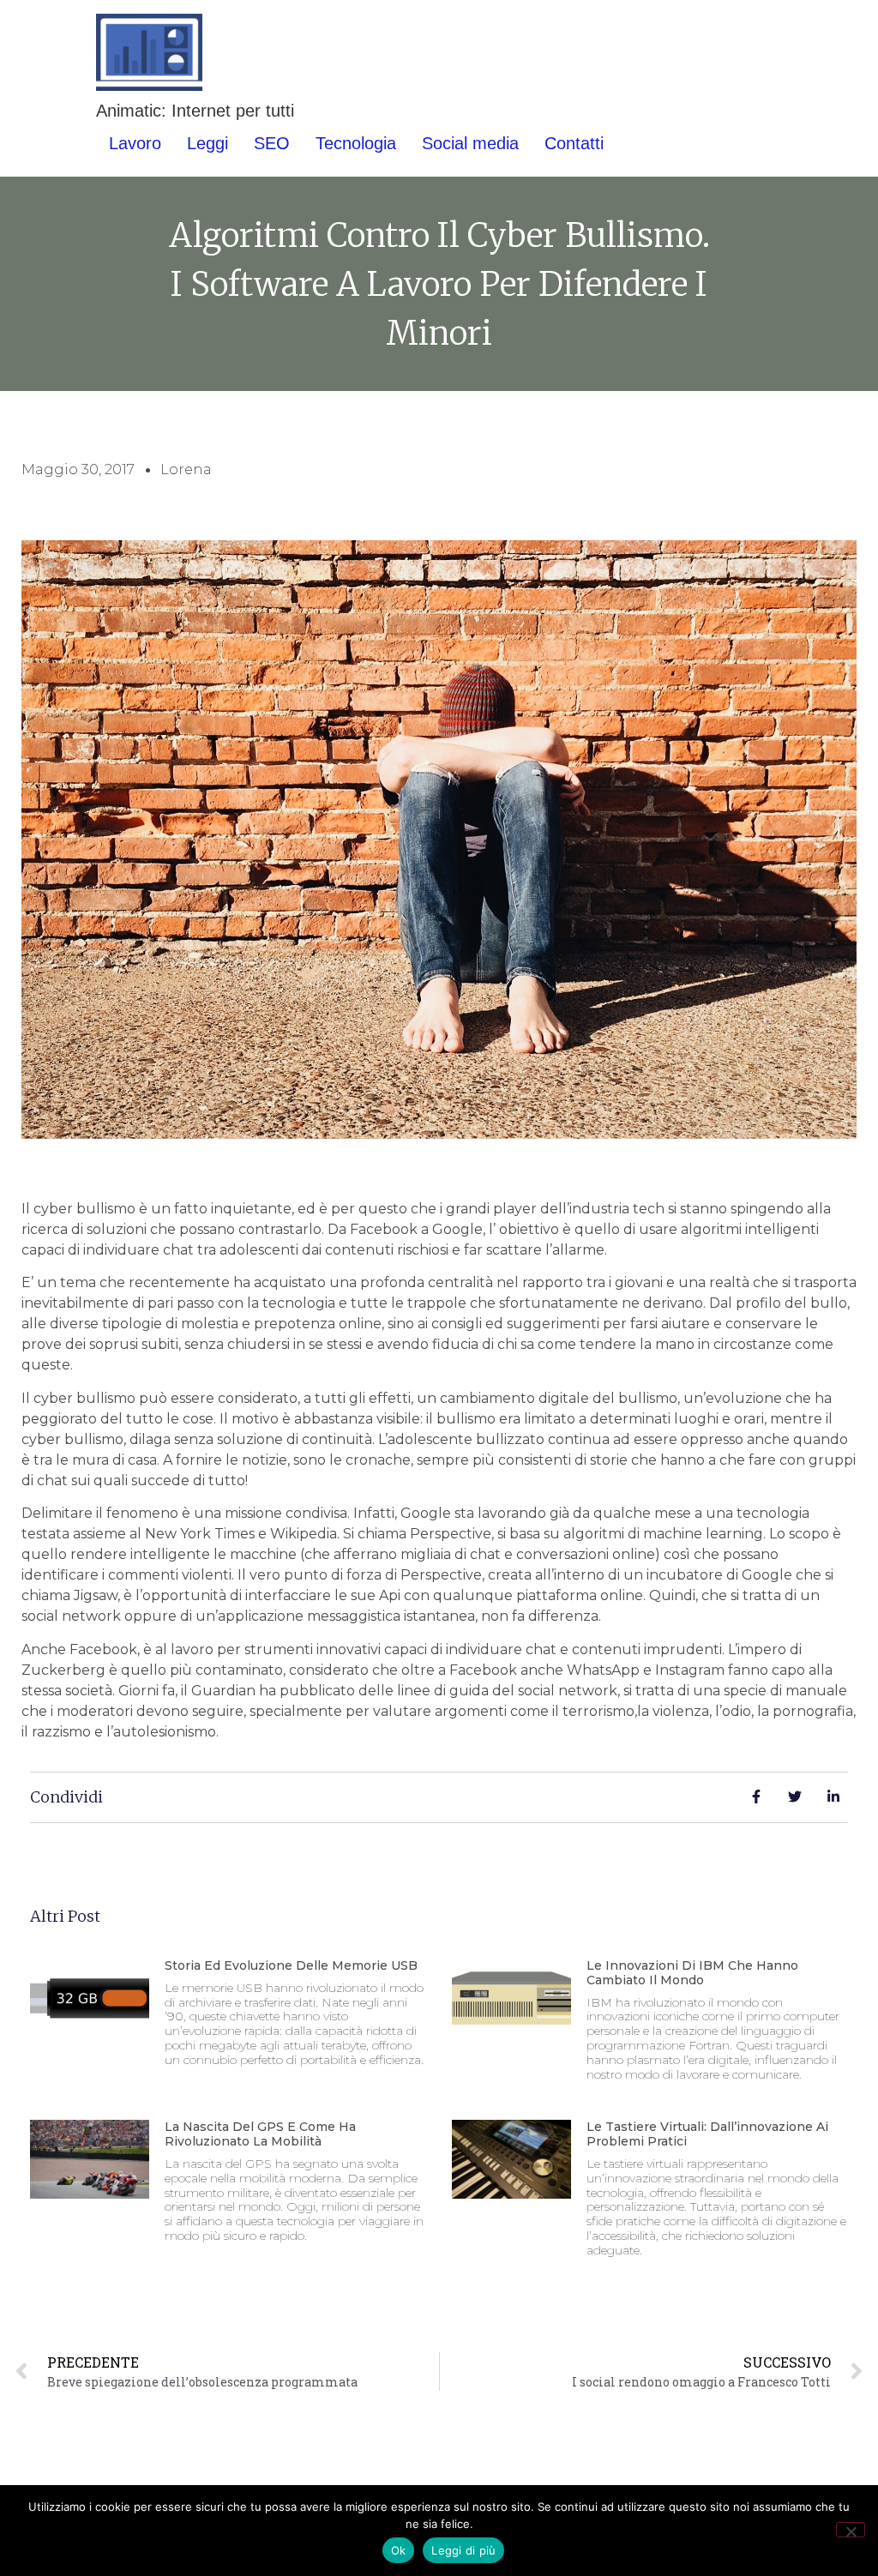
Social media (470, 143)
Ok (399, 2550)
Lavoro (135, 143)
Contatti (574, 143)
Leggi (207, 143)
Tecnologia (356, 143)
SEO (272, 143)
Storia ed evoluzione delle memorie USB (291, 1965)
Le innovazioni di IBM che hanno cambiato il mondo (692, 1973)
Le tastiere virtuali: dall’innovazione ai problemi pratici (707, 2134)
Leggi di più (463, 2550)
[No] (851, 2530)
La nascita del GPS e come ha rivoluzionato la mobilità (260, 2134)
